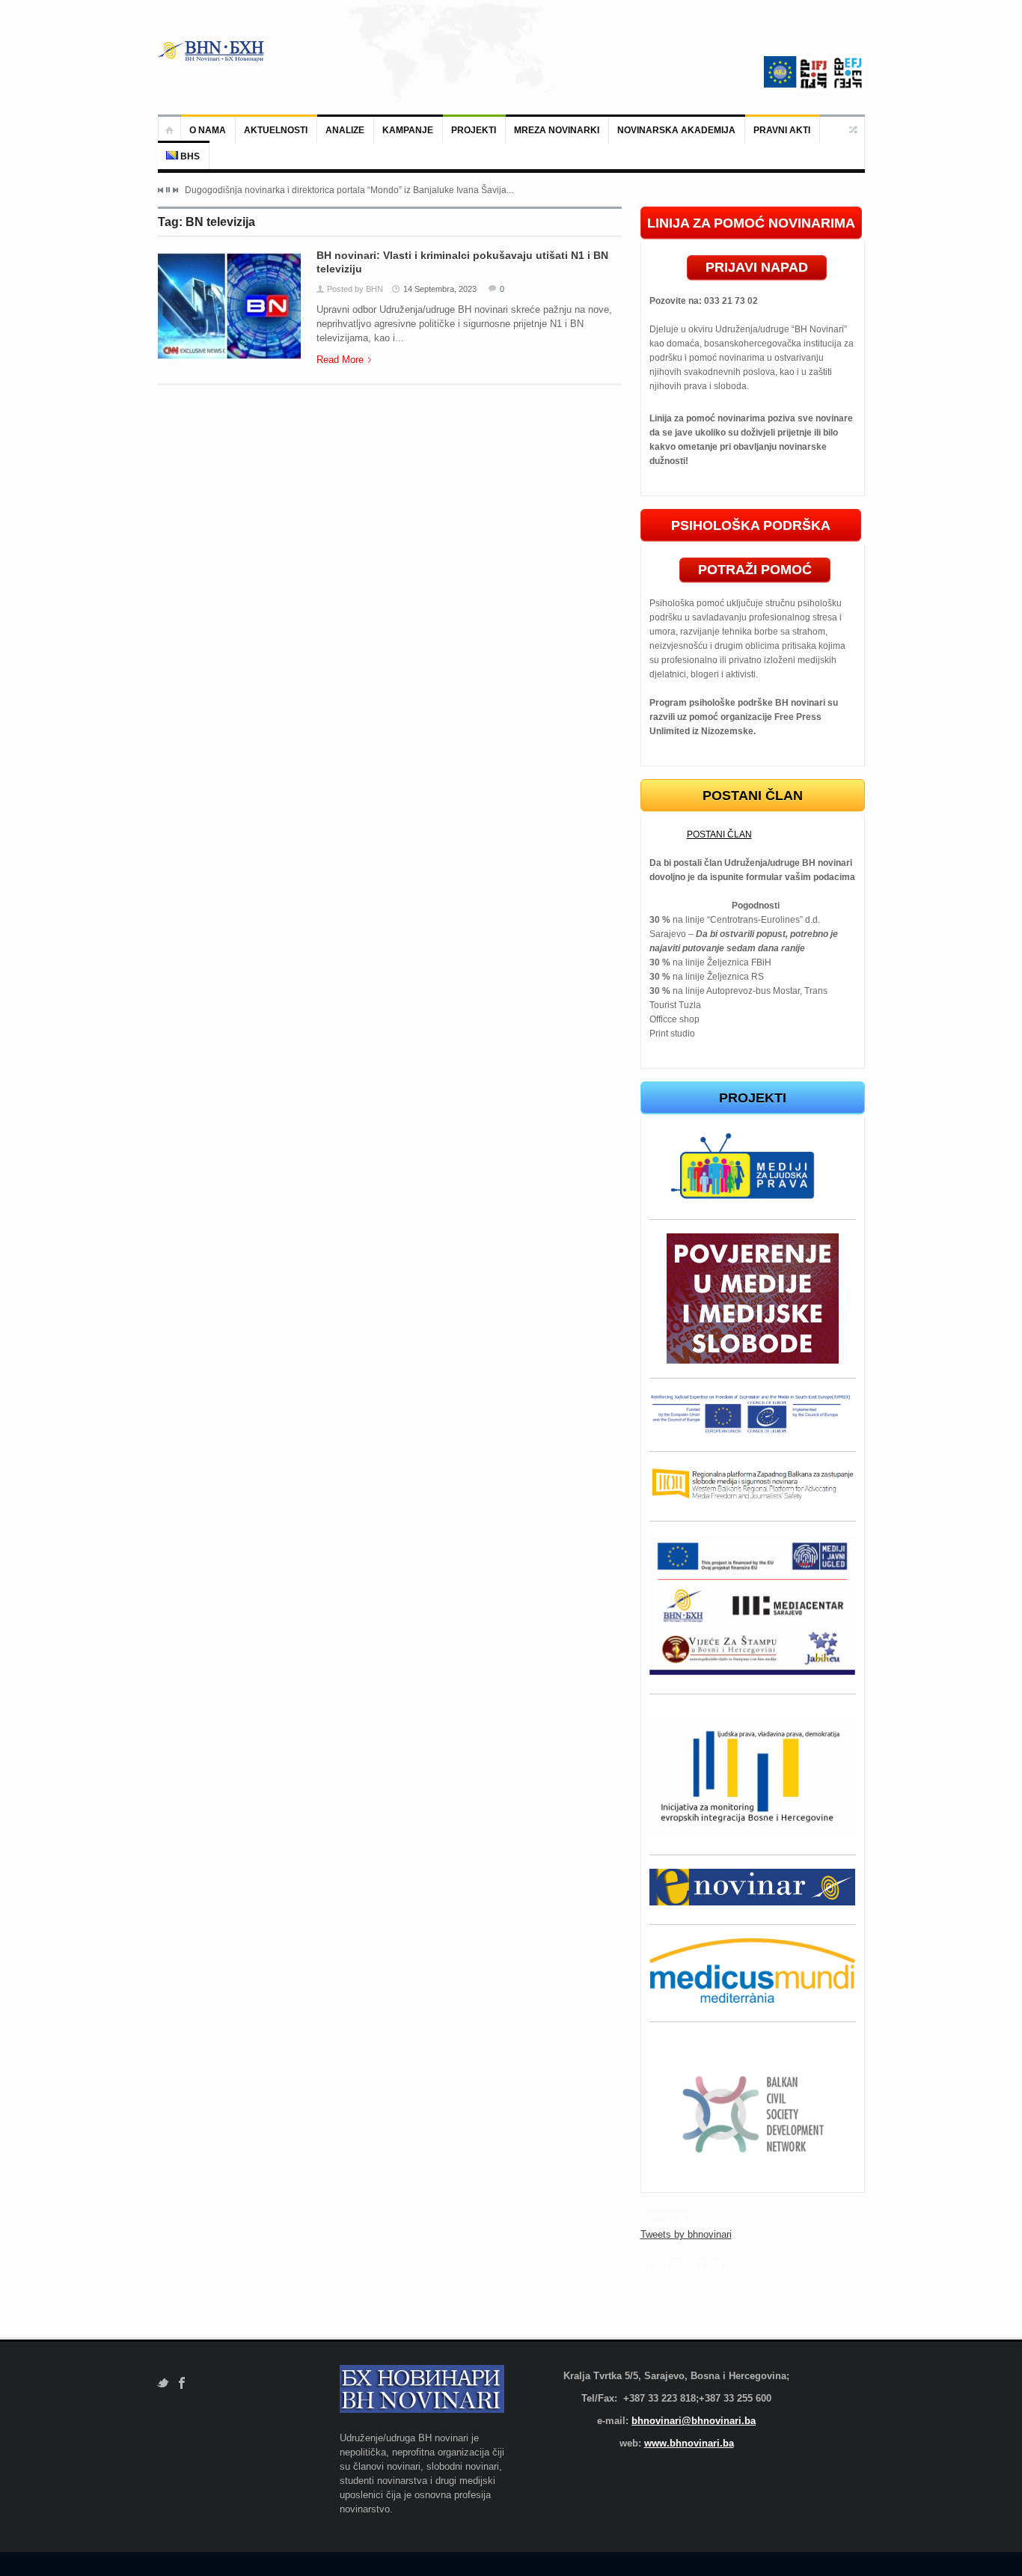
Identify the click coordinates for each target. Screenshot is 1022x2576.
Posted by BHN (355, 289)
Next (175, 190)
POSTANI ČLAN (719, 834)
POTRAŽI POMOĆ (755, 570)
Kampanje (408, 130)
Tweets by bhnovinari (686, 2234)
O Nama (208, 130)
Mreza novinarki (557, 130)
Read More (340, 360)
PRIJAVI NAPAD (757, 267)
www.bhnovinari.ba (689, 2443)
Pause (168, 190)
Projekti (474, 130)
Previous (161, 190)
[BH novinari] (212, 51)
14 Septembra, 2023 (440, 289)
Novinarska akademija (676, 130)
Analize (345, 130)
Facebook (182, 2383)
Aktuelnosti (276, 130)
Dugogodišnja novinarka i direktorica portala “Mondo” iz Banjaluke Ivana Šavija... (349, 190)
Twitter (163, 2383)
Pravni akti (782, 130)
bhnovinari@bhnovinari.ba (694, 2421)
